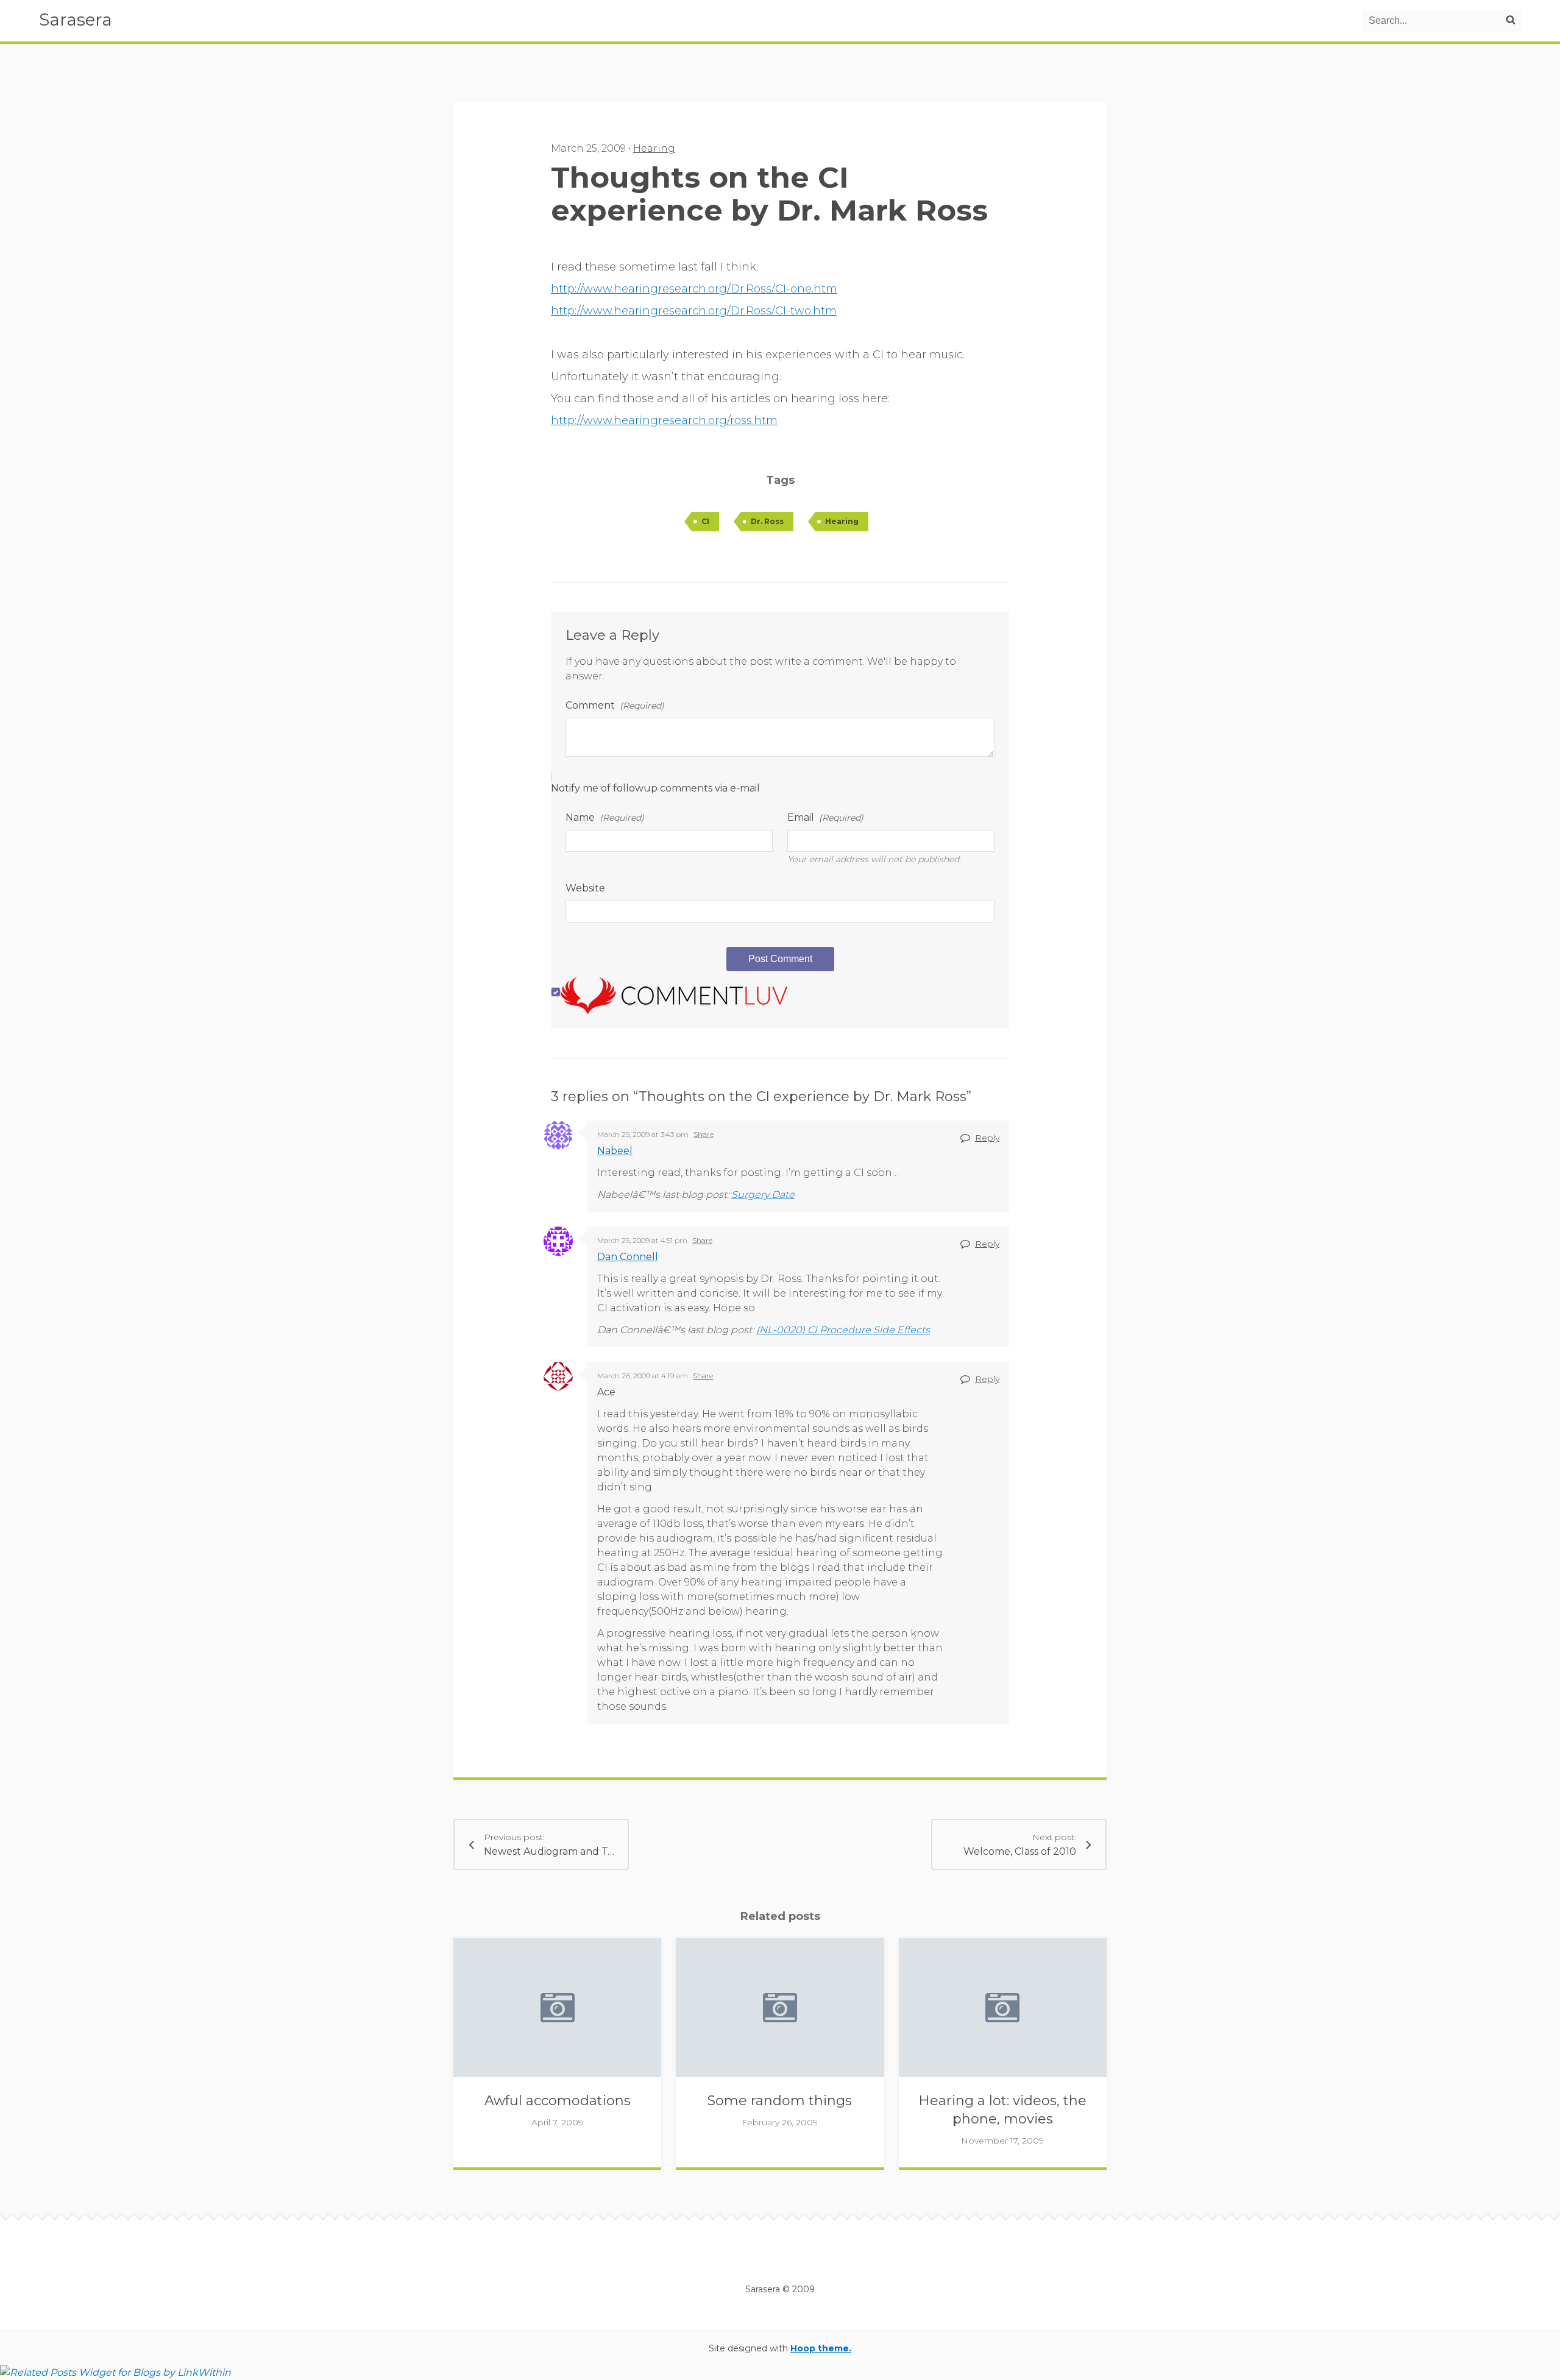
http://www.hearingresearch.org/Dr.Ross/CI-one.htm (694, 289)
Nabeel (615, 1151)
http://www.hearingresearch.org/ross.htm (664, 420)
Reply (987, 1138)
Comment (615, 705)
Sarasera (76, 19)
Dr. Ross (767, 521)
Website (585, 888)
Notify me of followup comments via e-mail (655, 788)
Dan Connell (628, 1257)
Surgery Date (763, 1195)
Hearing (654, 148)
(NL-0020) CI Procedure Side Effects (843, 1330)
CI (705, 521)
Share (704, 1134)
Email (825, 817)
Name (605, 817)
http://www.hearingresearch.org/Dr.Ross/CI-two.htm (694, 311)
